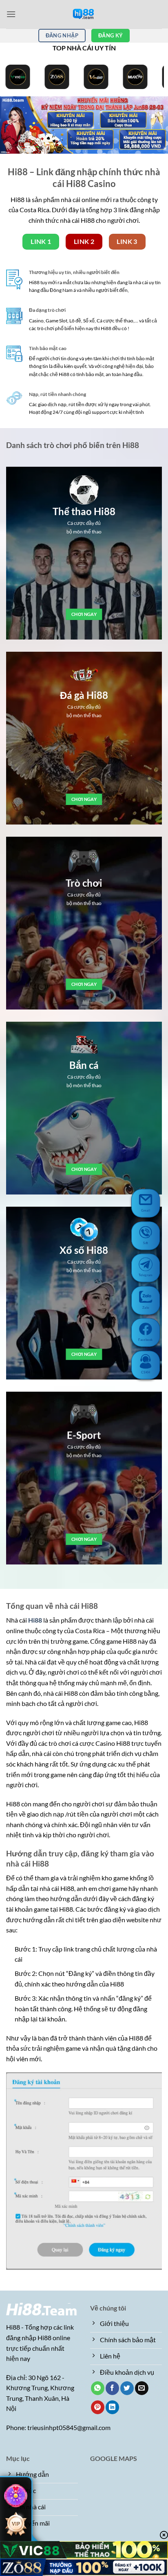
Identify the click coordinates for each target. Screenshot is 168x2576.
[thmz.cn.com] (84, 14)
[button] (11, 14)
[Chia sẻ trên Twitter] (127, 2388)
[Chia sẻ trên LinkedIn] (112, 2407)
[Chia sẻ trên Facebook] (112, 2388)
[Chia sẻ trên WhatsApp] (98, 2388)
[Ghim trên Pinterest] (98, 2407)
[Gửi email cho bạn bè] (142, 2388)
